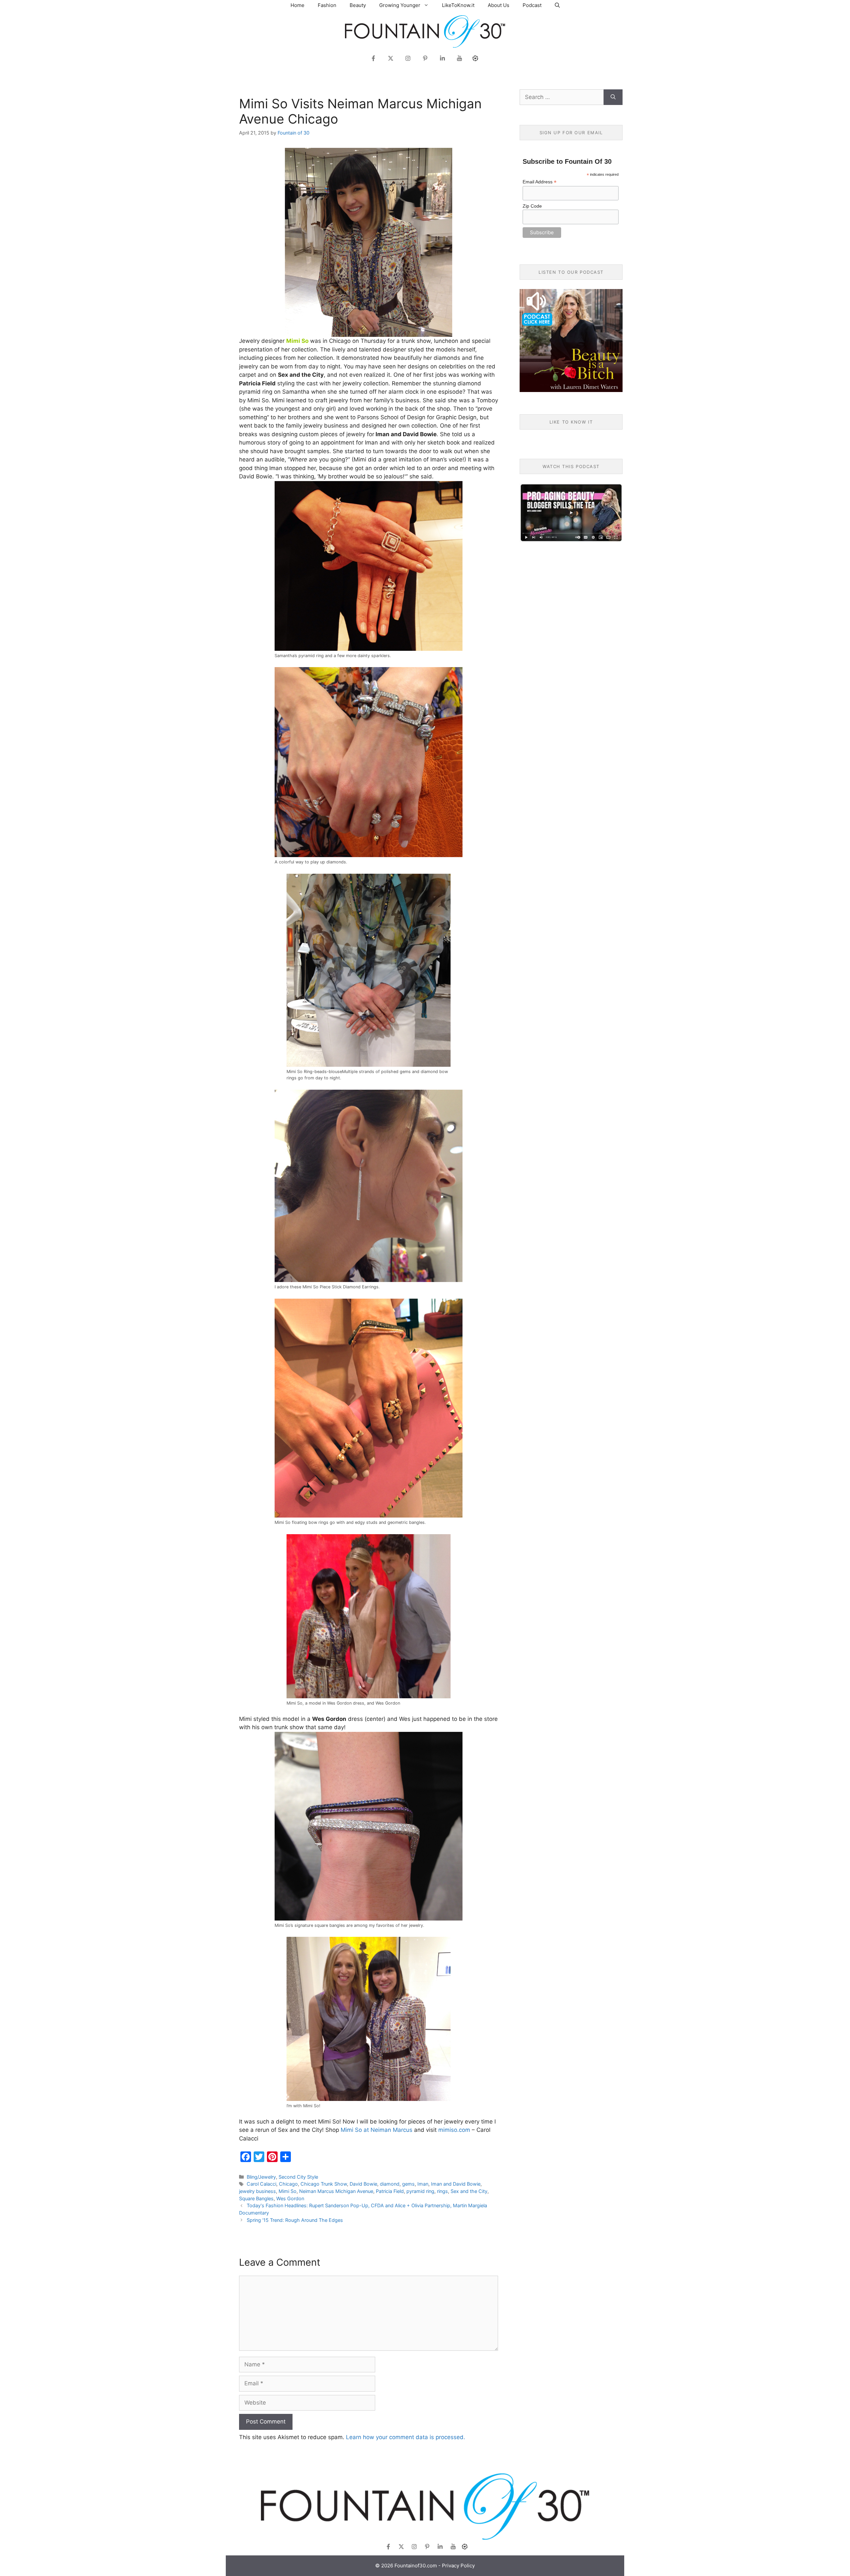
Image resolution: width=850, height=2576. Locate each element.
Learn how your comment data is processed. (406, 2437)
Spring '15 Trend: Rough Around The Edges (295, 2220)
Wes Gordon (290, 2198)
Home (297, 5)
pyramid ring (420, 2191)
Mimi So (288, 2191)
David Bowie (363, 2184)
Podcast (532, 5)
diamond (390, 2184)
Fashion (327, 5)
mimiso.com (454, 2130)
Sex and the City (469, 2191)
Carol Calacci (261, 2184)
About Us (499, 5)
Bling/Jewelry (261, 2177)
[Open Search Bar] (557, 5)
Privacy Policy (458, 2566)
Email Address (540, 182)
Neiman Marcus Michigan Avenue (336, 2191)
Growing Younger (400, 5)
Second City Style (298, 2177)
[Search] (613, 97)
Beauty (358, 5)
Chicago (288, 2184)
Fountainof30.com (416, 2566)
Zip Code (532, 206)
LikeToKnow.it (458, 5)
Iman (423, 2184)
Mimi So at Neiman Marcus (377, 2130)
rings (442, 2191)
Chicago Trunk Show (324, 2184)
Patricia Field (390, 2191)
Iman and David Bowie (456, 2184)
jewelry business (257, 2191)
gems (408, 2184)
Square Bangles (256, 2198)
